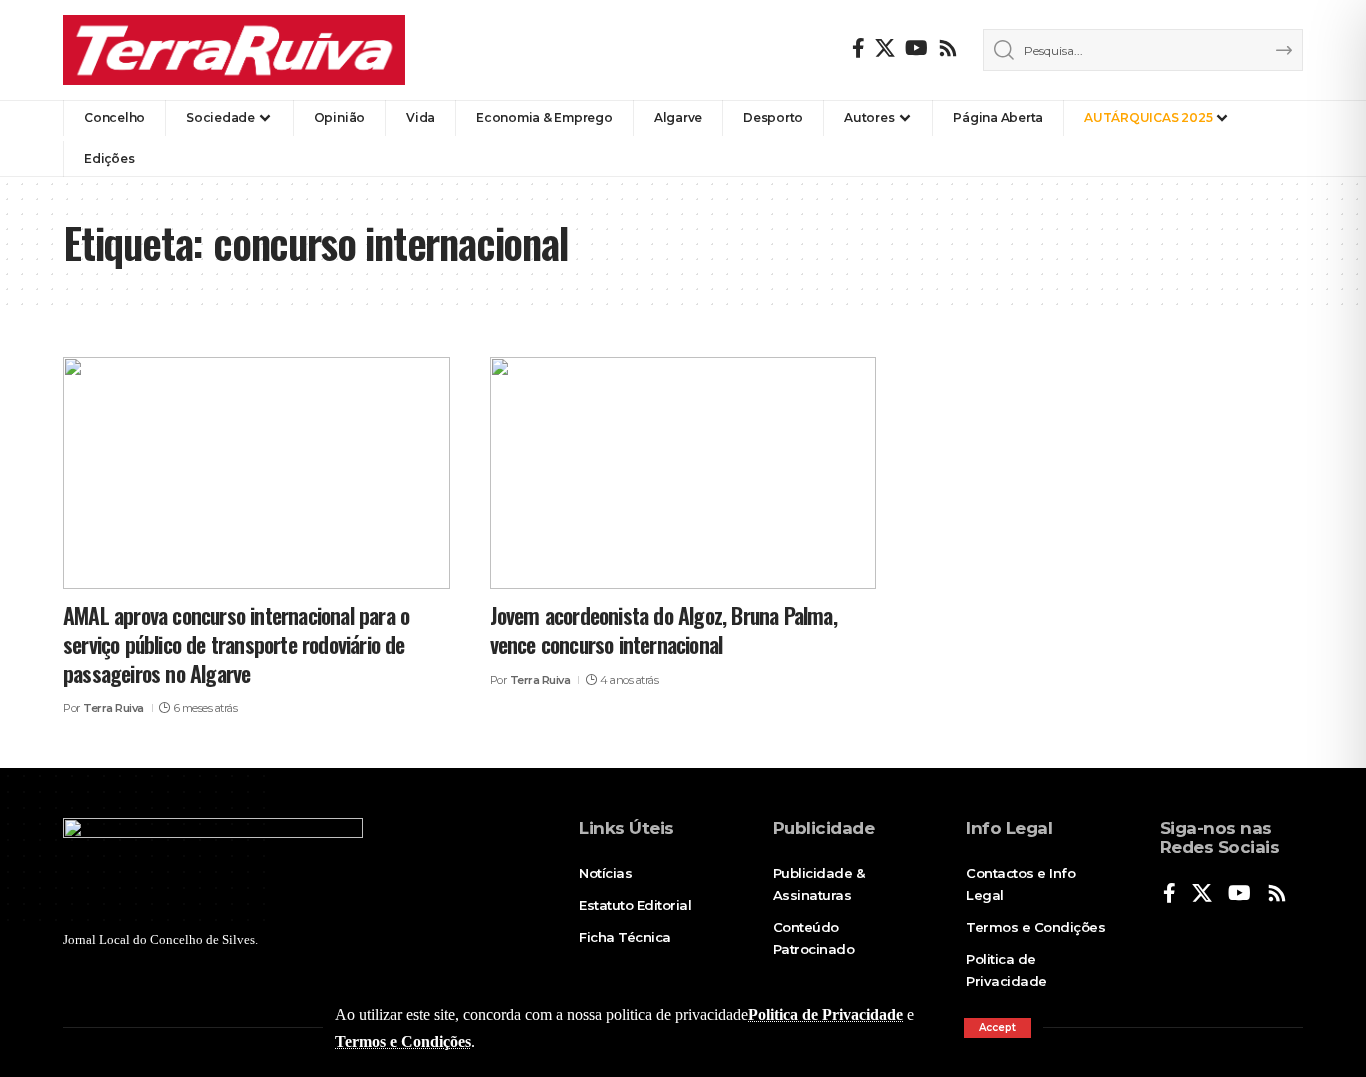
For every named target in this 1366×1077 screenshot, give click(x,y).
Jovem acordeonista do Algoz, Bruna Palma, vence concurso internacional (663, 629)
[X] (885, 48)
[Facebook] (858, 48)
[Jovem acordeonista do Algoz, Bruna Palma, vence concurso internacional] (683, 473)
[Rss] (948, 48)
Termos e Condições (403, 1041)
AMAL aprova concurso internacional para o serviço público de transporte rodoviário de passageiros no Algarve (236, 643)
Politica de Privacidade (825, 1014)
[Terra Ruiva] (234, 50)
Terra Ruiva (113, 708)
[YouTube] (916, 48)
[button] (997, 1028)
